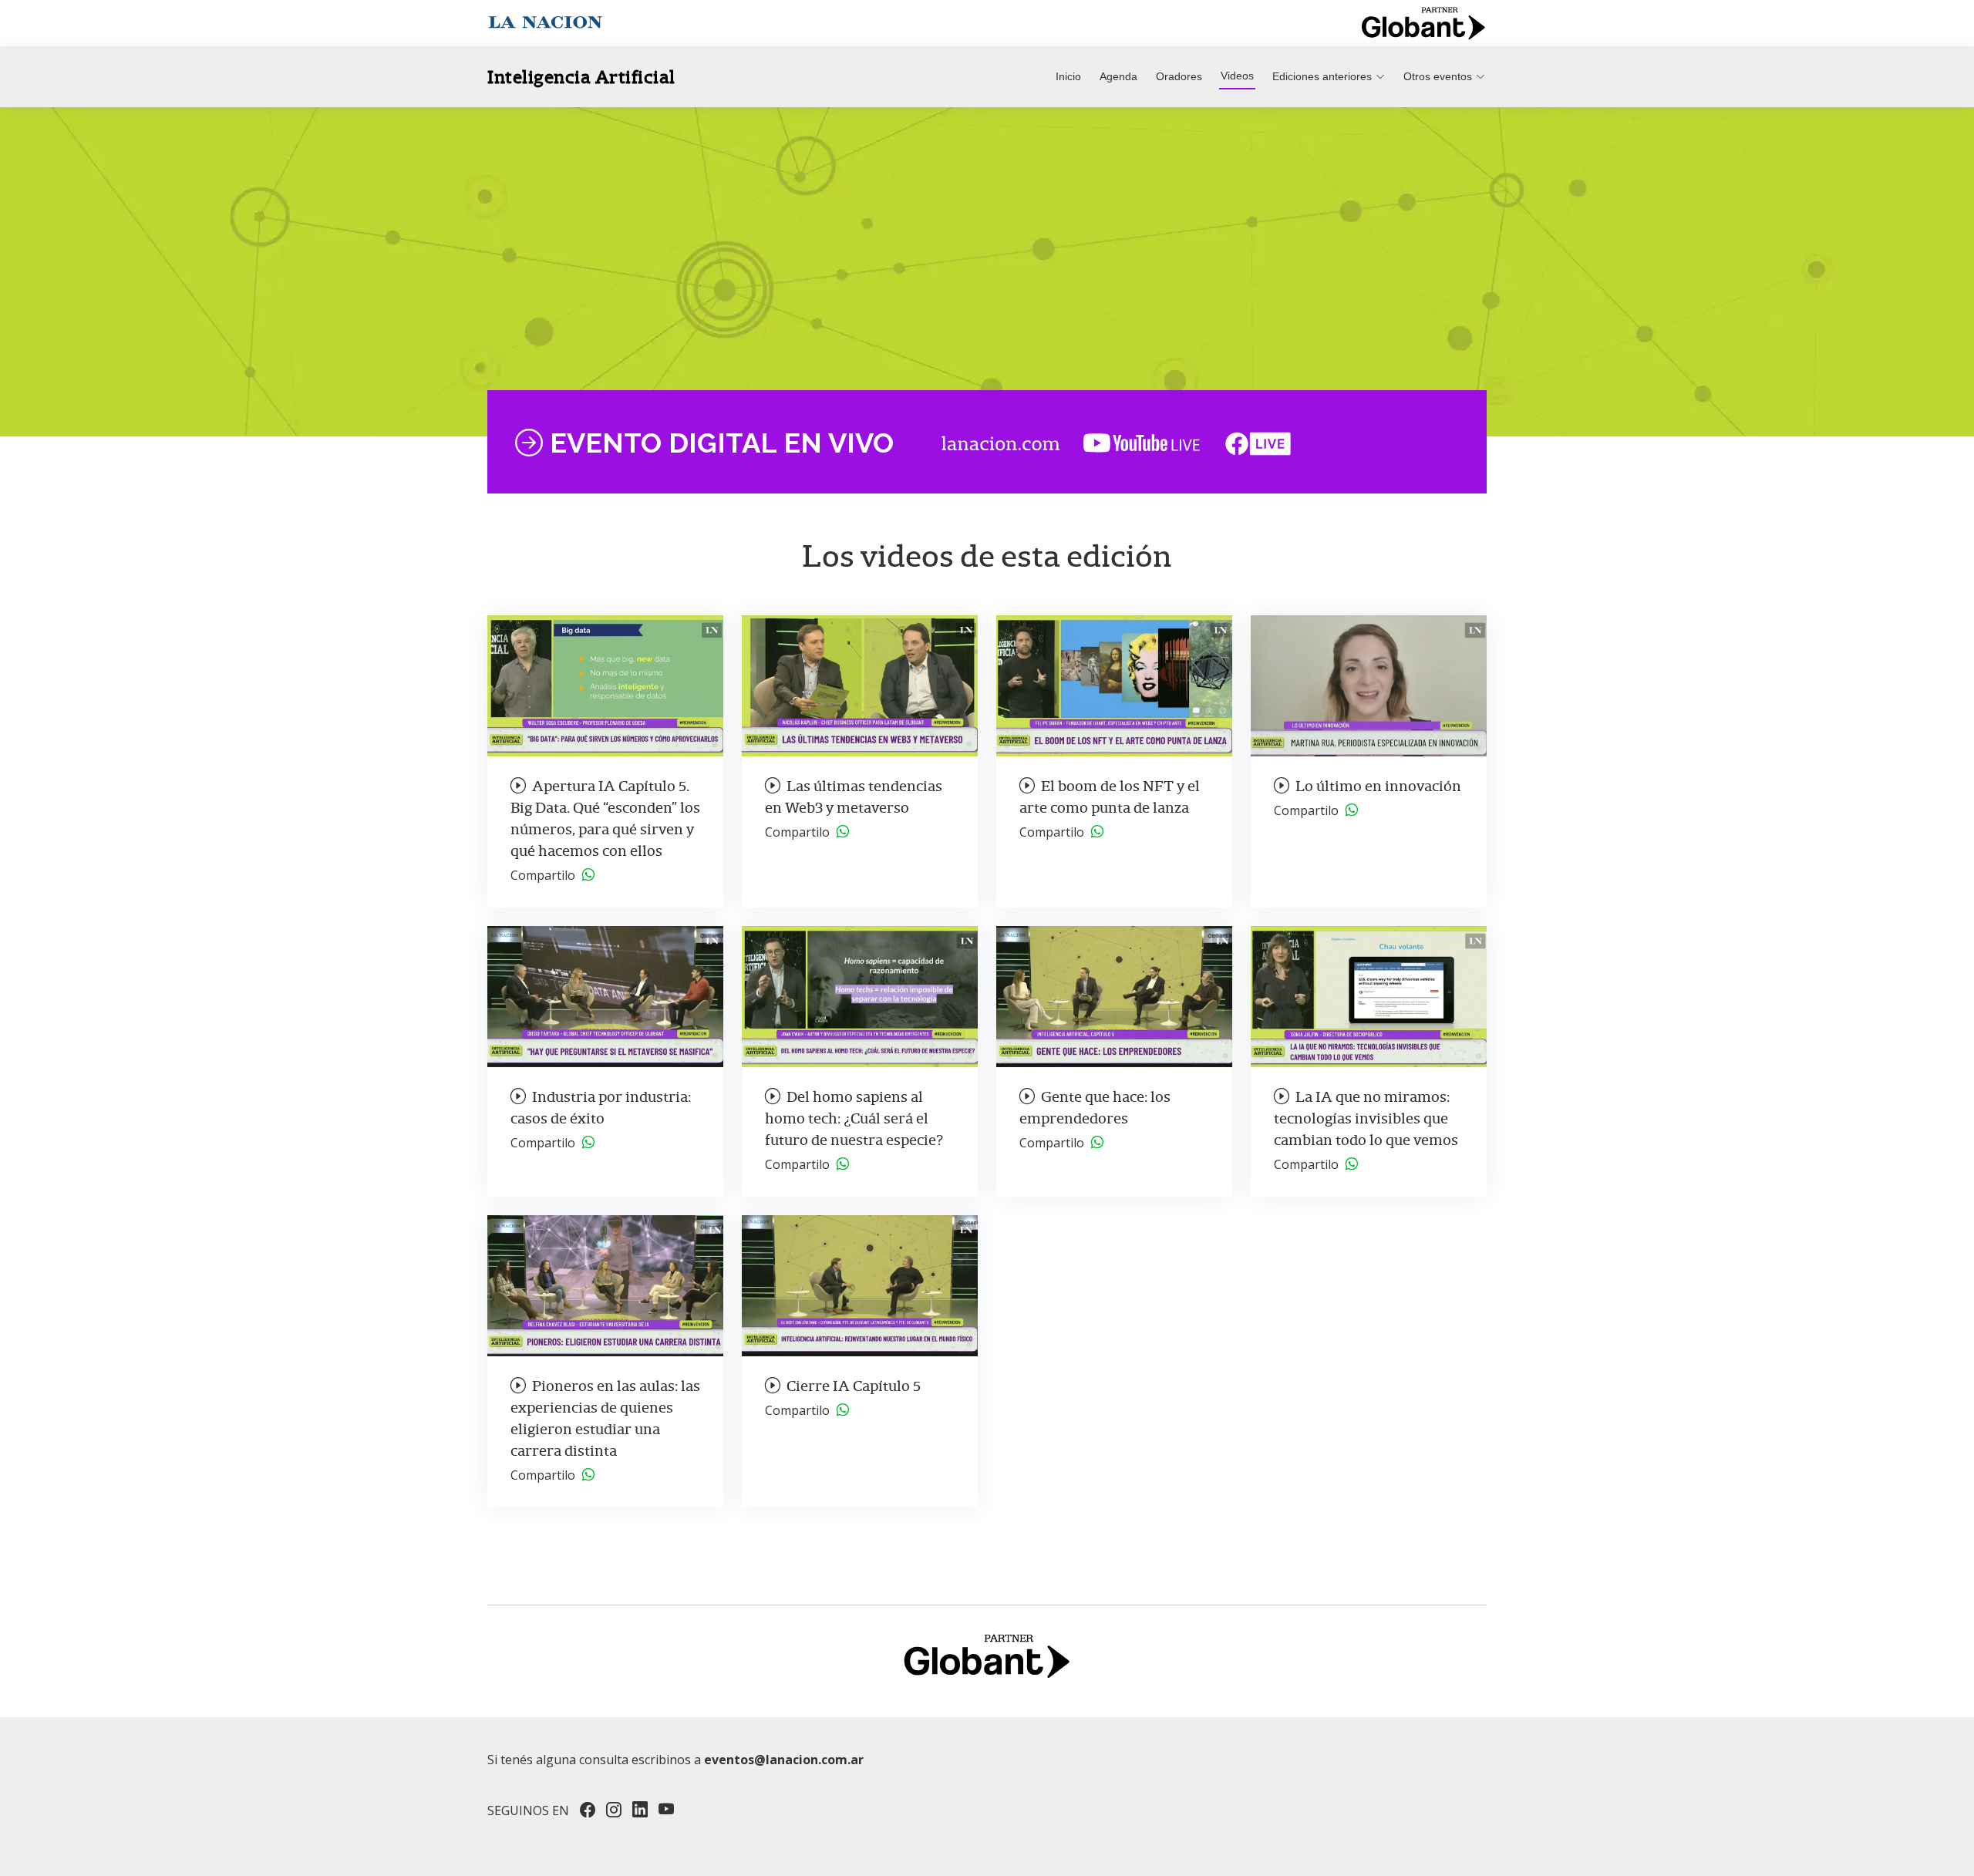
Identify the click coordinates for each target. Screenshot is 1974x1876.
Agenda (1118, 76)
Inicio (1068, 76)
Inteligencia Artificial (581, 77)
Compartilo (546, 875)
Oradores (1179, 76)
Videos (1237, 76)
